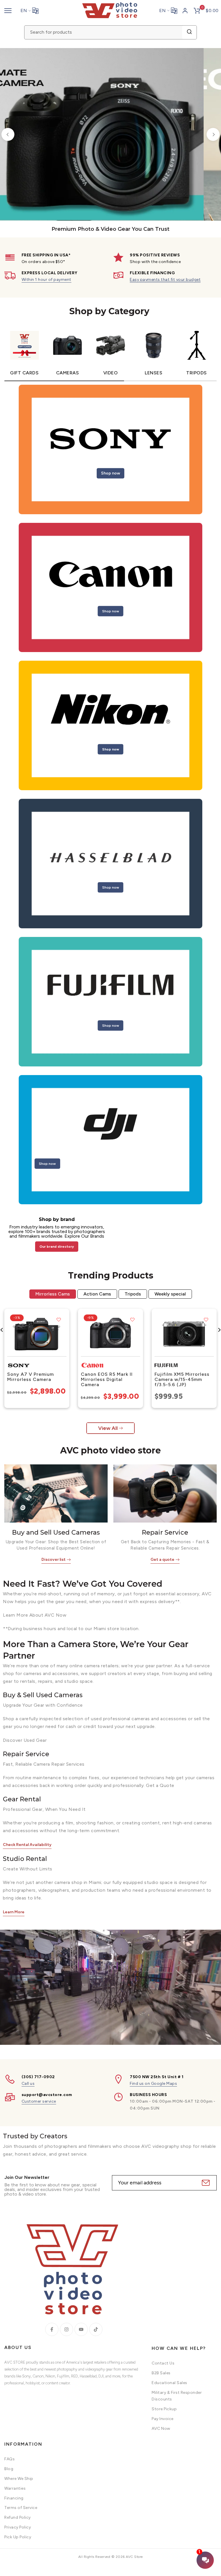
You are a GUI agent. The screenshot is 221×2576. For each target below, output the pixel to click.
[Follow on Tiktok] (96, 2329)
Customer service (39, 2101)
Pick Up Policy (18, 2537)
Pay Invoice (163, 2419)
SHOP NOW (44, 183)
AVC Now (161, 2429)
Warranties (15, 2488)
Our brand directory (57, 1247)
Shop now (110, 473)
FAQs (9, 2459)
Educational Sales (169, 2383)
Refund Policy (18, 2517)
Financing (14, 2498)
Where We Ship (19, 2479)
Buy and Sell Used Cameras (56, 1532)
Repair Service (165, 1532)
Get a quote (162, 1559)
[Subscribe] (205, 2183)
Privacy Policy (18, 2527)
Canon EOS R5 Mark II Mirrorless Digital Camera (107, 1379)
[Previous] (8, 135)
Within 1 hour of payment (46, 280)
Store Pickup (164, 2409)
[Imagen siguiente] (63, 1334)
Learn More (14, 1912)
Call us (28, 2084)
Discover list (54, 1559)
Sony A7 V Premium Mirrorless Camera (31, 1377)
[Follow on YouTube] (81, 2329)
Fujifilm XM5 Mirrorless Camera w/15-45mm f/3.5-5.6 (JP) (182, 1379)
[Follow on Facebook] (52, 2329)
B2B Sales (161, 2373)
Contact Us (163, 2363)
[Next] (213, 135)
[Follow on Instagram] (66, 2329)
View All (108, 1428)
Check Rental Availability (27, 1845)
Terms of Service (21, 2508)
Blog (9, 2469)
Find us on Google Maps (153, 2084)
